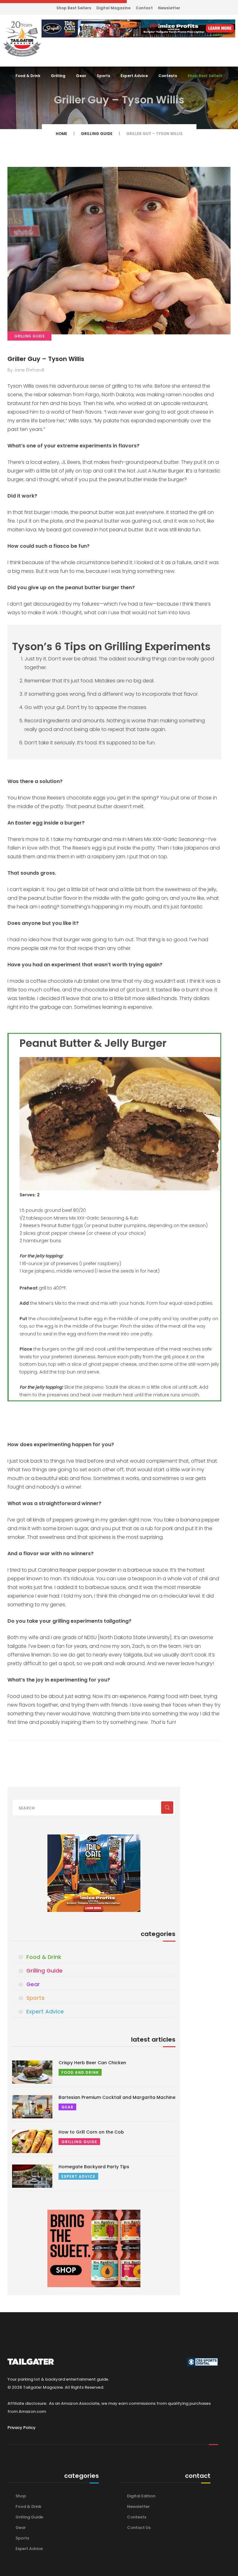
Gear (81, 76)
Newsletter (169, 8)
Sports (103, 76)
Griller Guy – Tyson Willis (46, 359)
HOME (62, 134)
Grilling (58, 76)
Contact (144, 8)
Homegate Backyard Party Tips (94, 2167)
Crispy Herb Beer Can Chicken (92, 2063)
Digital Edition (141, 2496)
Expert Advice (134, 76)
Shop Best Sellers (74, 8)
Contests (168, 76)
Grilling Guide (97, 134)
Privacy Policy (22, 2428)
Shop (21, 2496)
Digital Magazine (113, 8)
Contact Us (139, 2528)
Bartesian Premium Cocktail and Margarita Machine (117, 2097)
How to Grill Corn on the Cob (91, 2132)
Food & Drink (28, 76)
